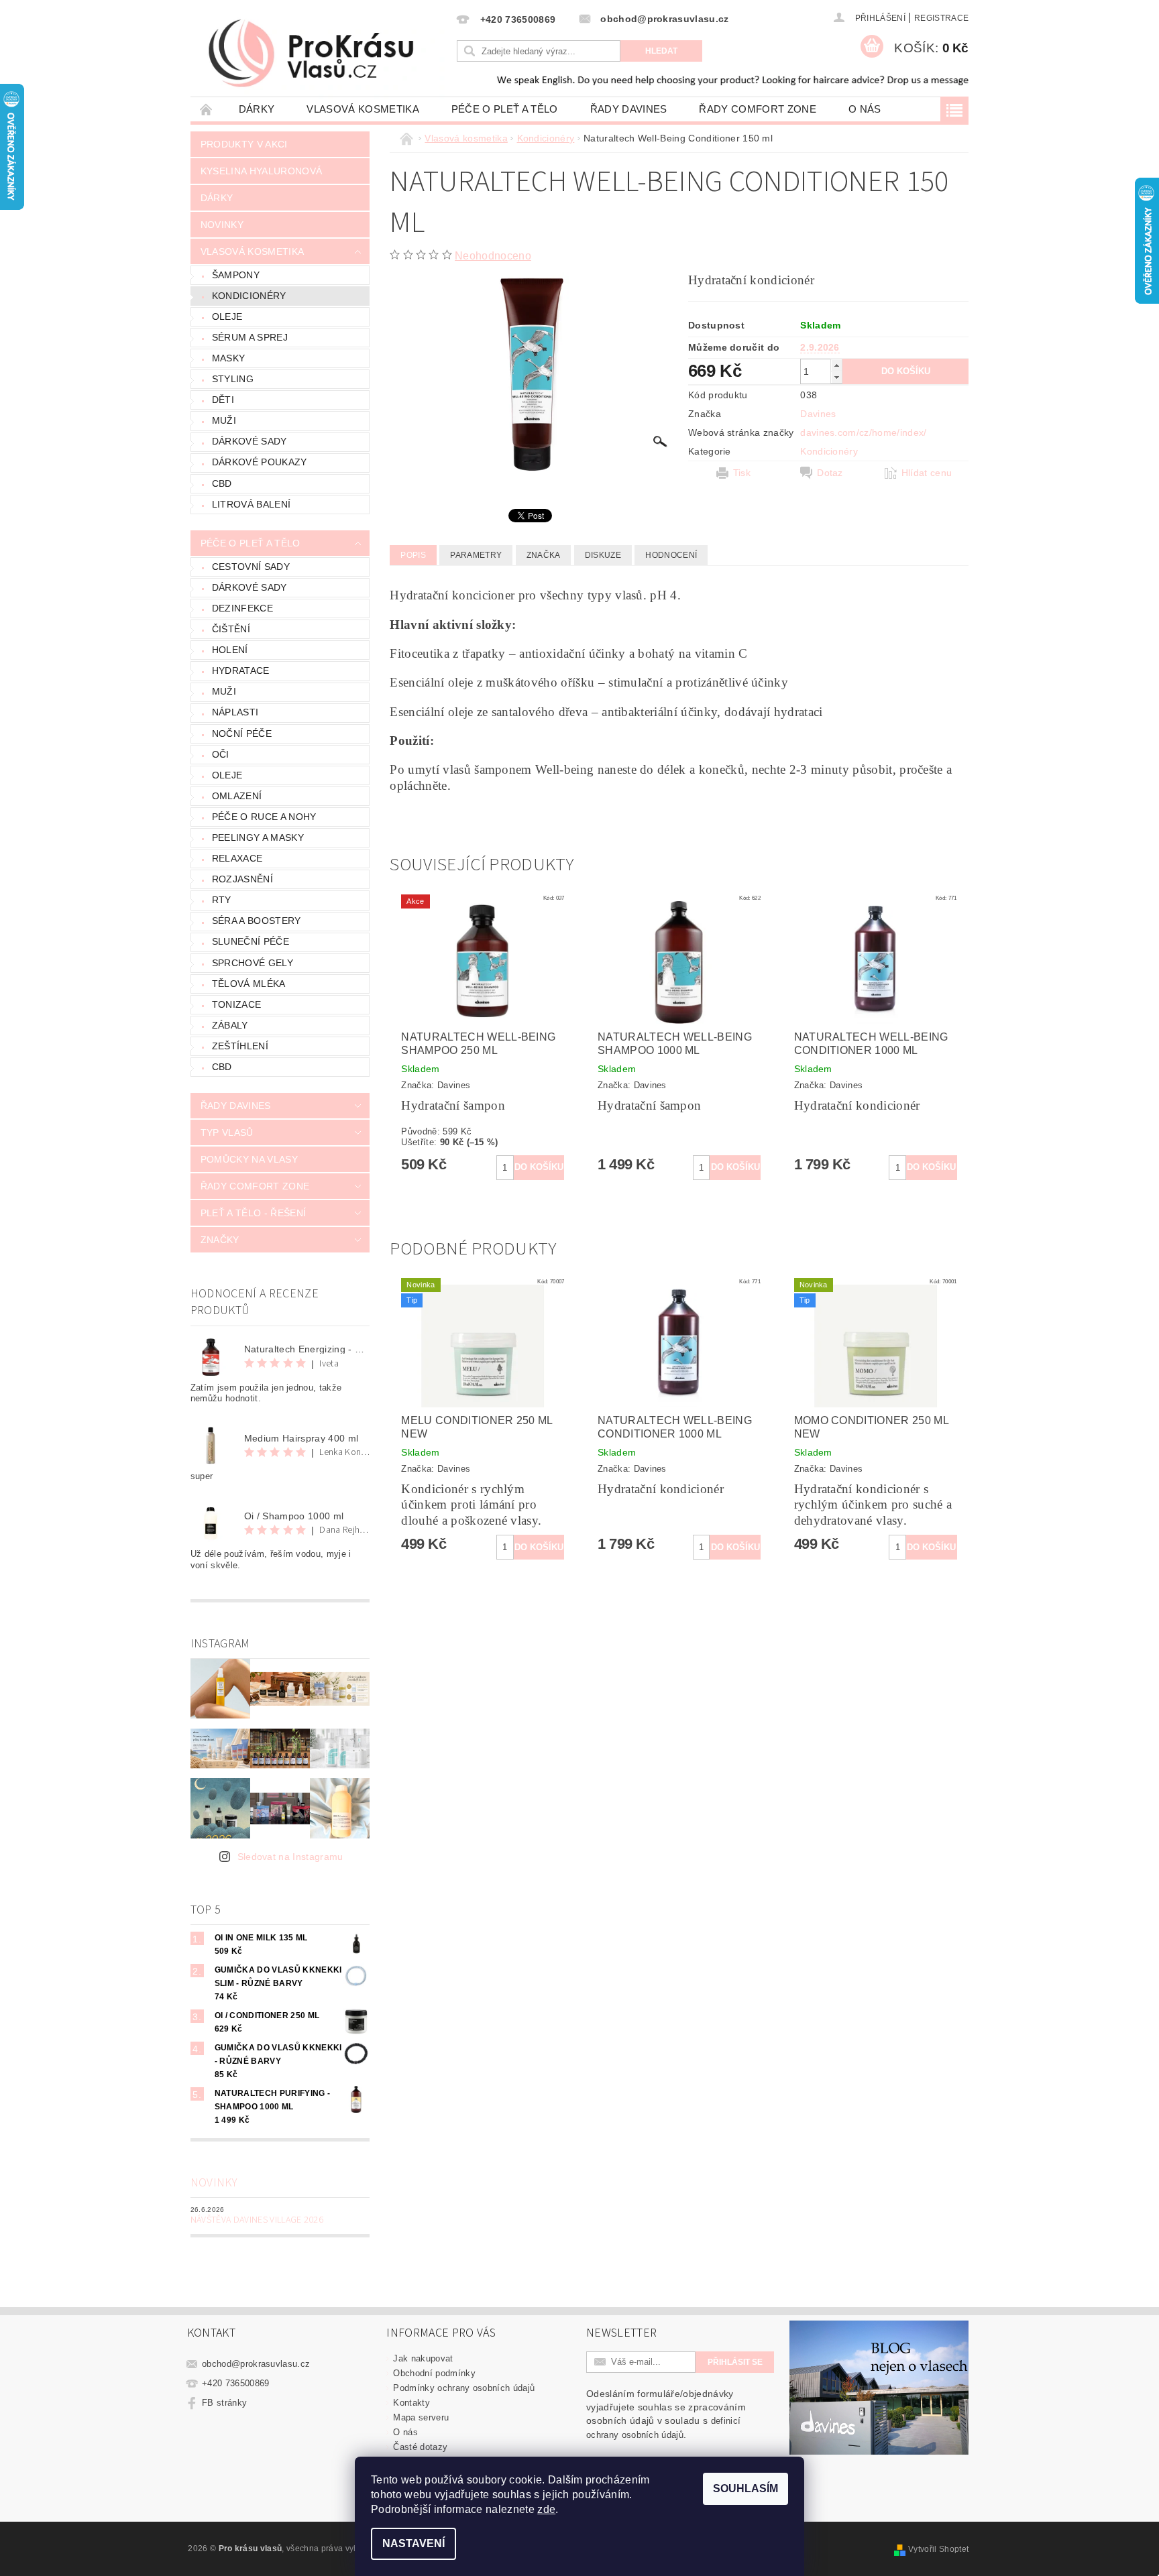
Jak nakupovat (423, 2358)
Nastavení (413, 2543)
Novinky (222, 225)
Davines (818, 414)
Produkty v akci (244, 144)
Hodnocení (671, 555)
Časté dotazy (420, 2447)
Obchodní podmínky (434, 2373)
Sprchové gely (253, 963)
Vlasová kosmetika (363, 109)
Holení (230, 650)
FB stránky (224, 2403)
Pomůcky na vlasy (249, 1159)
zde (546, 2509)
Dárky (257, 109)
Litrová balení (251, 504)
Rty (222, 900)
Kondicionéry (249, 296)
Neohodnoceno (493, 256)
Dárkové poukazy (260, 462)
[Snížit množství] (836, 377)
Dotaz (830, 473)
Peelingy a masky (258, 837)
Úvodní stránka (207, 109)
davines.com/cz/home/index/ (863, 432)
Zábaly (230, 1025)
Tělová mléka (249, 984)
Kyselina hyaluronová (261, 171)
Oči (221, 754)
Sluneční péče (251, 941)
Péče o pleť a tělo (505, 109)
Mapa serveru (421, 2417)
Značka (544, 555)
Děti (223, 400)
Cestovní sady (251, 567)
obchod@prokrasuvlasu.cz (256, 2364)
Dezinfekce (242, 608)
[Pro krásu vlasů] (322, 54)
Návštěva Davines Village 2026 (257, 2220)
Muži (224, 420)
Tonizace (237, 1004)
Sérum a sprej (250, 337)
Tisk (742, 473)
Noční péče (242, 734)
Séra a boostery (257, 921)
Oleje (227, 316)
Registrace (941, 18)
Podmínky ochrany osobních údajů (464, 2388)
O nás (865, 109)
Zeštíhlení (240, 1046)
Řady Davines (629, 109)
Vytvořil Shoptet (938, 2549)
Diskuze (603, 555)
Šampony (236, 275)
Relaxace (237, 858)
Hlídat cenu (927, 473)
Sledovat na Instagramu (290, 1857)
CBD (222, 483)
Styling (233, 379)
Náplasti (235, 712)
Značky (220, 1240)
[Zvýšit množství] (836, 365)
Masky (229, 358)
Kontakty (411, 2403)
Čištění (231, 629)
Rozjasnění (242, 879)
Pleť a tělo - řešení (253, 1213)
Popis (413, 555)
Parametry (476, 555)
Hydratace (241, 670)
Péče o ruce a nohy (264, 817)
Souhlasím (746, 2489)
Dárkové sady (250, 441)
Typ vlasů (227, 1132)
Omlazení (237, 796)
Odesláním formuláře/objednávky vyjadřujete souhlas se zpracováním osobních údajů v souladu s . (666, 2414)
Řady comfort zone (757, 109)
